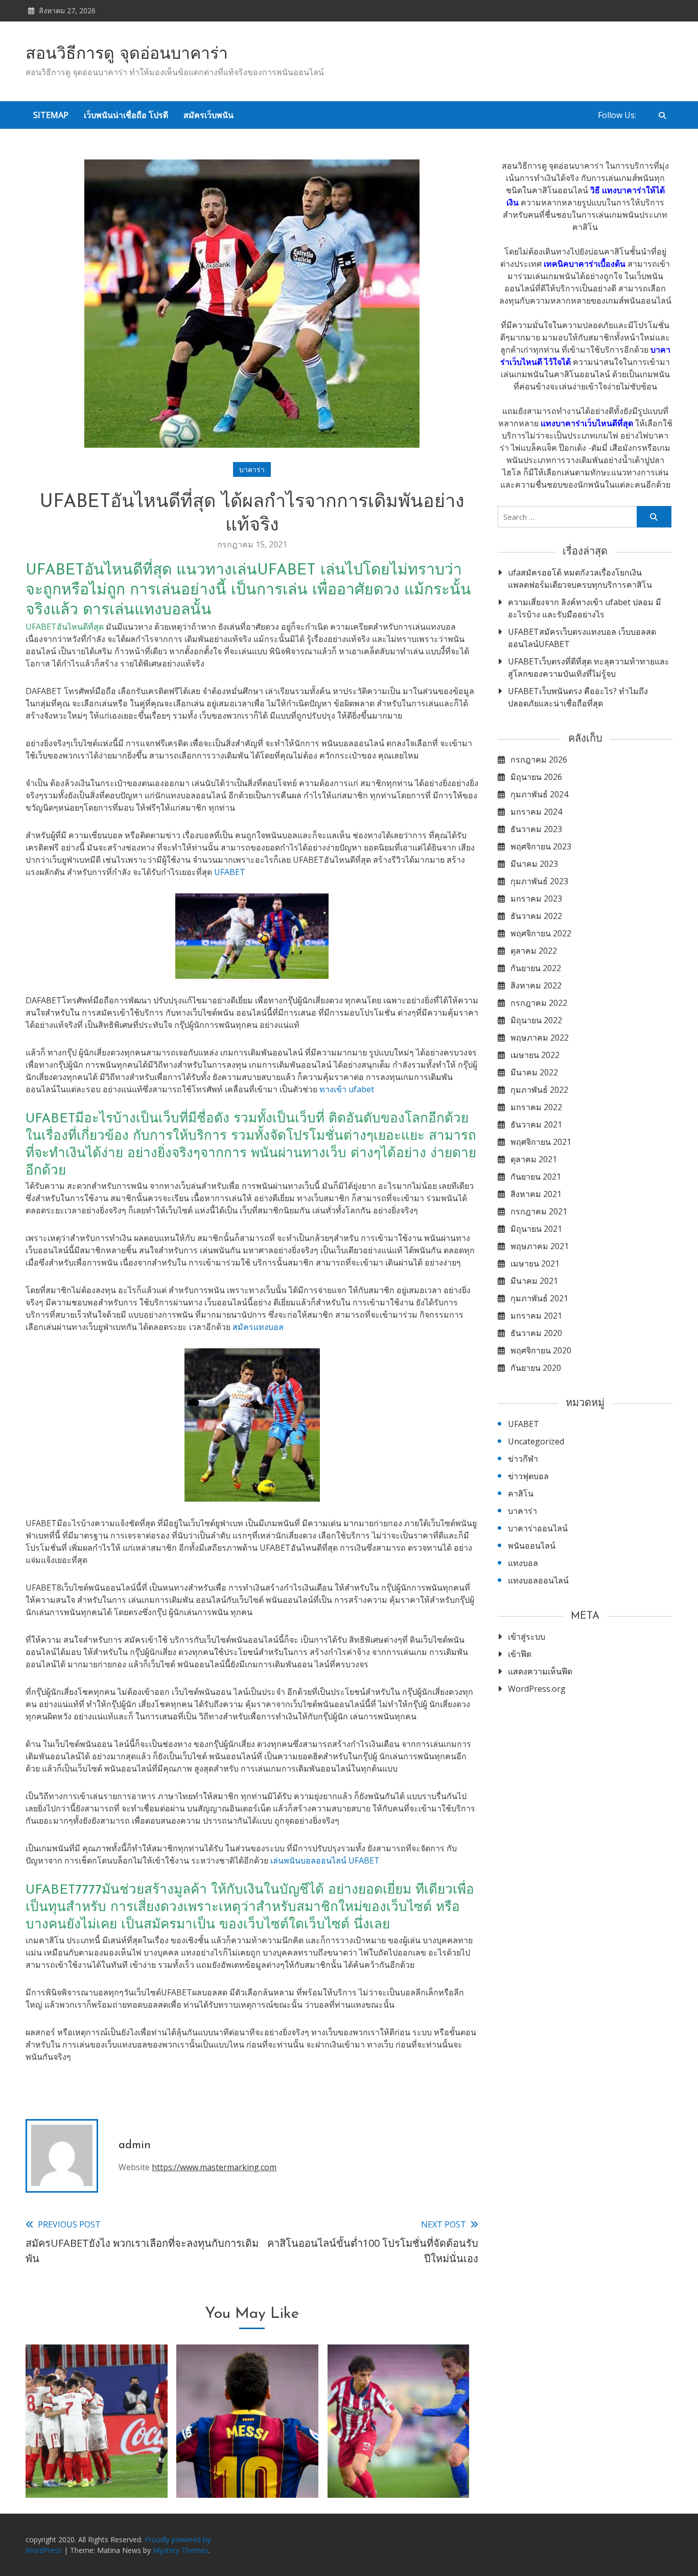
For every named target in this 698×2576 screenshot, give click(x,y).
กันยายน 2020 (536, 1368)
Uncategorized (536, 1441)
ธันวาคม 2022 (536, 916)
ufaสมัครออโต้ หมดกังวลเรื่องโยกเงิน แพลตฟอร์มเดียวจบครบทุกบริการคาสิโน (580, 579)
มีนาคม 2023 (534, 864)
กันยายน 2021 (536, 1177)
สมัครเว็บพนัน (208, 115)
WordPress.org (537, 1689)
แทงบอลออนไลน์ (538, 1580)
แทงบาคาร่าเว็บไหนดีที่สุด (587, 423)
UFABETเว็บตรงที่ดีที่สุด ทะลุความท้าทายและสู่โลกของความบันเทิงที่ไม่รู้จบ (589, 668)
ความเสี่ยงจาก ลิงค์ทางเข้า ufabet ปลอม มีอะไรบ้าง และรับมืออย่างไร (585, 608)
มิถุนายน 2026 (536, 777)
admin (135, 2145)
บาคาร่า (252, 469)
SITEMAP (51, 115)
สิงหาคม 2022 (536, 985)
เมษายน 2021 (535, 1263)
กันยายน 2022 (536, 968)
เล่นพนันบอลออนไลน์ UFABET (325, 1860)
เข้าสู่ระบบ (527, 1637)
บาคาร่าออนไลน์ (538, 1528)
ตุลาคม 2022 (534, 951)
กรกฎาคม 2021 (539, 1211)
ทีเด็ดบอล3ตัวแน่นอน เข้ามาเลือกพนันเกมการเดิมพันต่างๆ (97, 2458)
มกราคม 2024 (536, 812)
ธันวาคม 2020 (536, 1333)
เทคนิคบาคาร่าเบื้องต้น (585, 264)
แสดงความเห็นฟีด (540, 1671)
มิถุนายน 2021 (536, 1229)
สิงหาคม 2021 (536, 1194)
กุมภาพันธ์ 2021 (539, 1298)
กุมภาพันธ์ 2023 (539, 881)
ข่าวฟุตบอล (528, 1476)
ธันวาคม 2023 (536, 829)
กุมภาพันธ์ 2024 (539, 794)
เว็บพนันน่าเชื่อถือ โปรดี (126, 115)
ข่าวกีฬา (523, 1459)
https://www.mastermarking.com (214, 2167)
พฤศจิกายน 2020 (541, 1350)
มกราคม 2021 (536, 1316)
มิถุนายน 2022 (536, 1020)
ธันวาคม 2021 (536, 1124)
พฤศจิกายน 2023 (541, 846)
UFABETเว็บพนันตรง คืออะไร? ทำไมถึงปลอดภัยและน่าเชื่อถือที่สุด (578, 697)
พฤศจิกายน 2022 (541, 933)
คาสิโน (521, 1493)
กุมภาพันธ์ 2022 (539, 1090)
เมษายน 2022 (535, 1055)
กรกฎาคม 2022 (539, 1003)
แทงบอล (523, 1563)
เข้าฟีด (520, 1654)
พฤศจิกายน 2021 (541, 1142)
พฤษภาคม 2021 (540, 1246)
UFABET (230, 872)
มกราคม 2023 (536, 899)
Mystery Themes (181, 2550)
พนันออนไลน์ (532, 1546)
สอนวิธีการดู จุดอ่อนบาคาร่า (127, 55)
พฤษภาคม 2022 (540, 1038)
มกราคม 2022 (536, 1107)
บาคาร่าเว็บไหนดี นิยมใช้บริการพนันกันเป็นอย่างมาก (399, 2458)
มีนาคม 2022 (534, 1072)
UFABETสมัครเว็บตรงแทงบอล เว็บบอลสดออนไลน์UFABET (582, 638)
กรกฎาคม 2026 (539, 760)
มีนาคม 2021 (534, 1281)
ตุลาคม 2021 (534, 1159)
